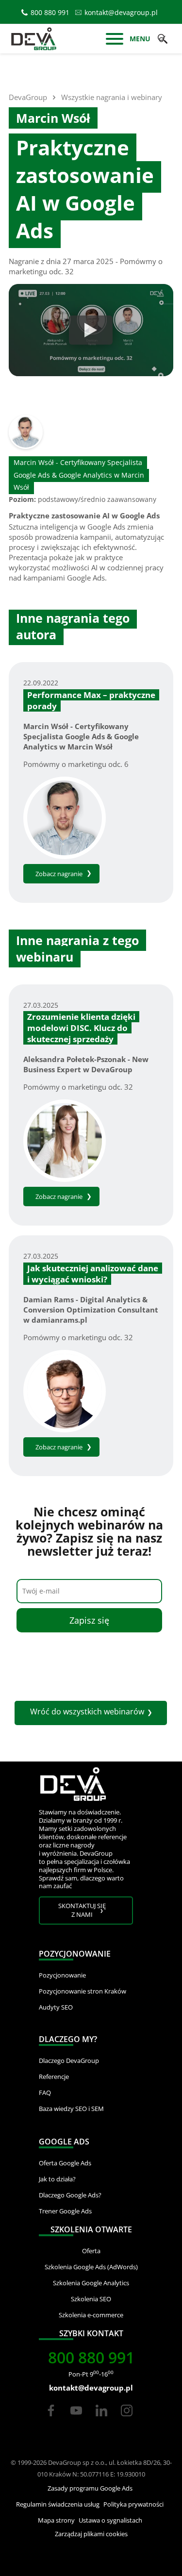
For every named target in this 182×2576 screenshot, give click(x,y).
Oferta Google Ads (65, 2163)
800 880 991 (50, 12)
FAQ (45, 2093)
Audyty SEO (56, 2007)
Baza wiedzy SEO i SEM (71, 2109)
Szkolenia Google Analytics (91, 2283)
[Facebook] (51, 2419)
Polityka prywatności (133, 2504)
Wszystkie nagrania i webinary (112, 97)
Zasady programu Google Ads (90, 2488)
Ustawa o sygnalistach (110, 2520)
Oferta (91, 2251)
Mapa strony (56, 2520)
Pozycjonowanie (62, 1975)
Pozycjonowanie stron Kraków (83, 1991)
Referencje (54, 2077)
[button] (163, 39)
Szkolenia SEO (91, 2299)
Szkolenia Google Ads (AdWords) (91, 2267)
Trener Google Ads (65, 2211)
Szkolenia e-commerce (91, 2315)
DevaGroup (28, 97)
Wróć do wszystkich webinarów (87, 1712)
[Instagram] (127, 2419)
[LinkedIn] (102, 2419)
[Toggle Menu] (115, 40)
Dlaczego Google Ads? (70, 2195)
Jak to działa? (57, 2179)
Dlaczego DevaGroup (69, 2061)
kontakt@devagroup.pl (121, 12)
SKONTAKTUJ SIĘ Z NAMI (82, 1910)
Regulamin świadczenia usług (58, 2504)
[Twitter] (76, 2419)
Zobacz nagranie (59, 874)
